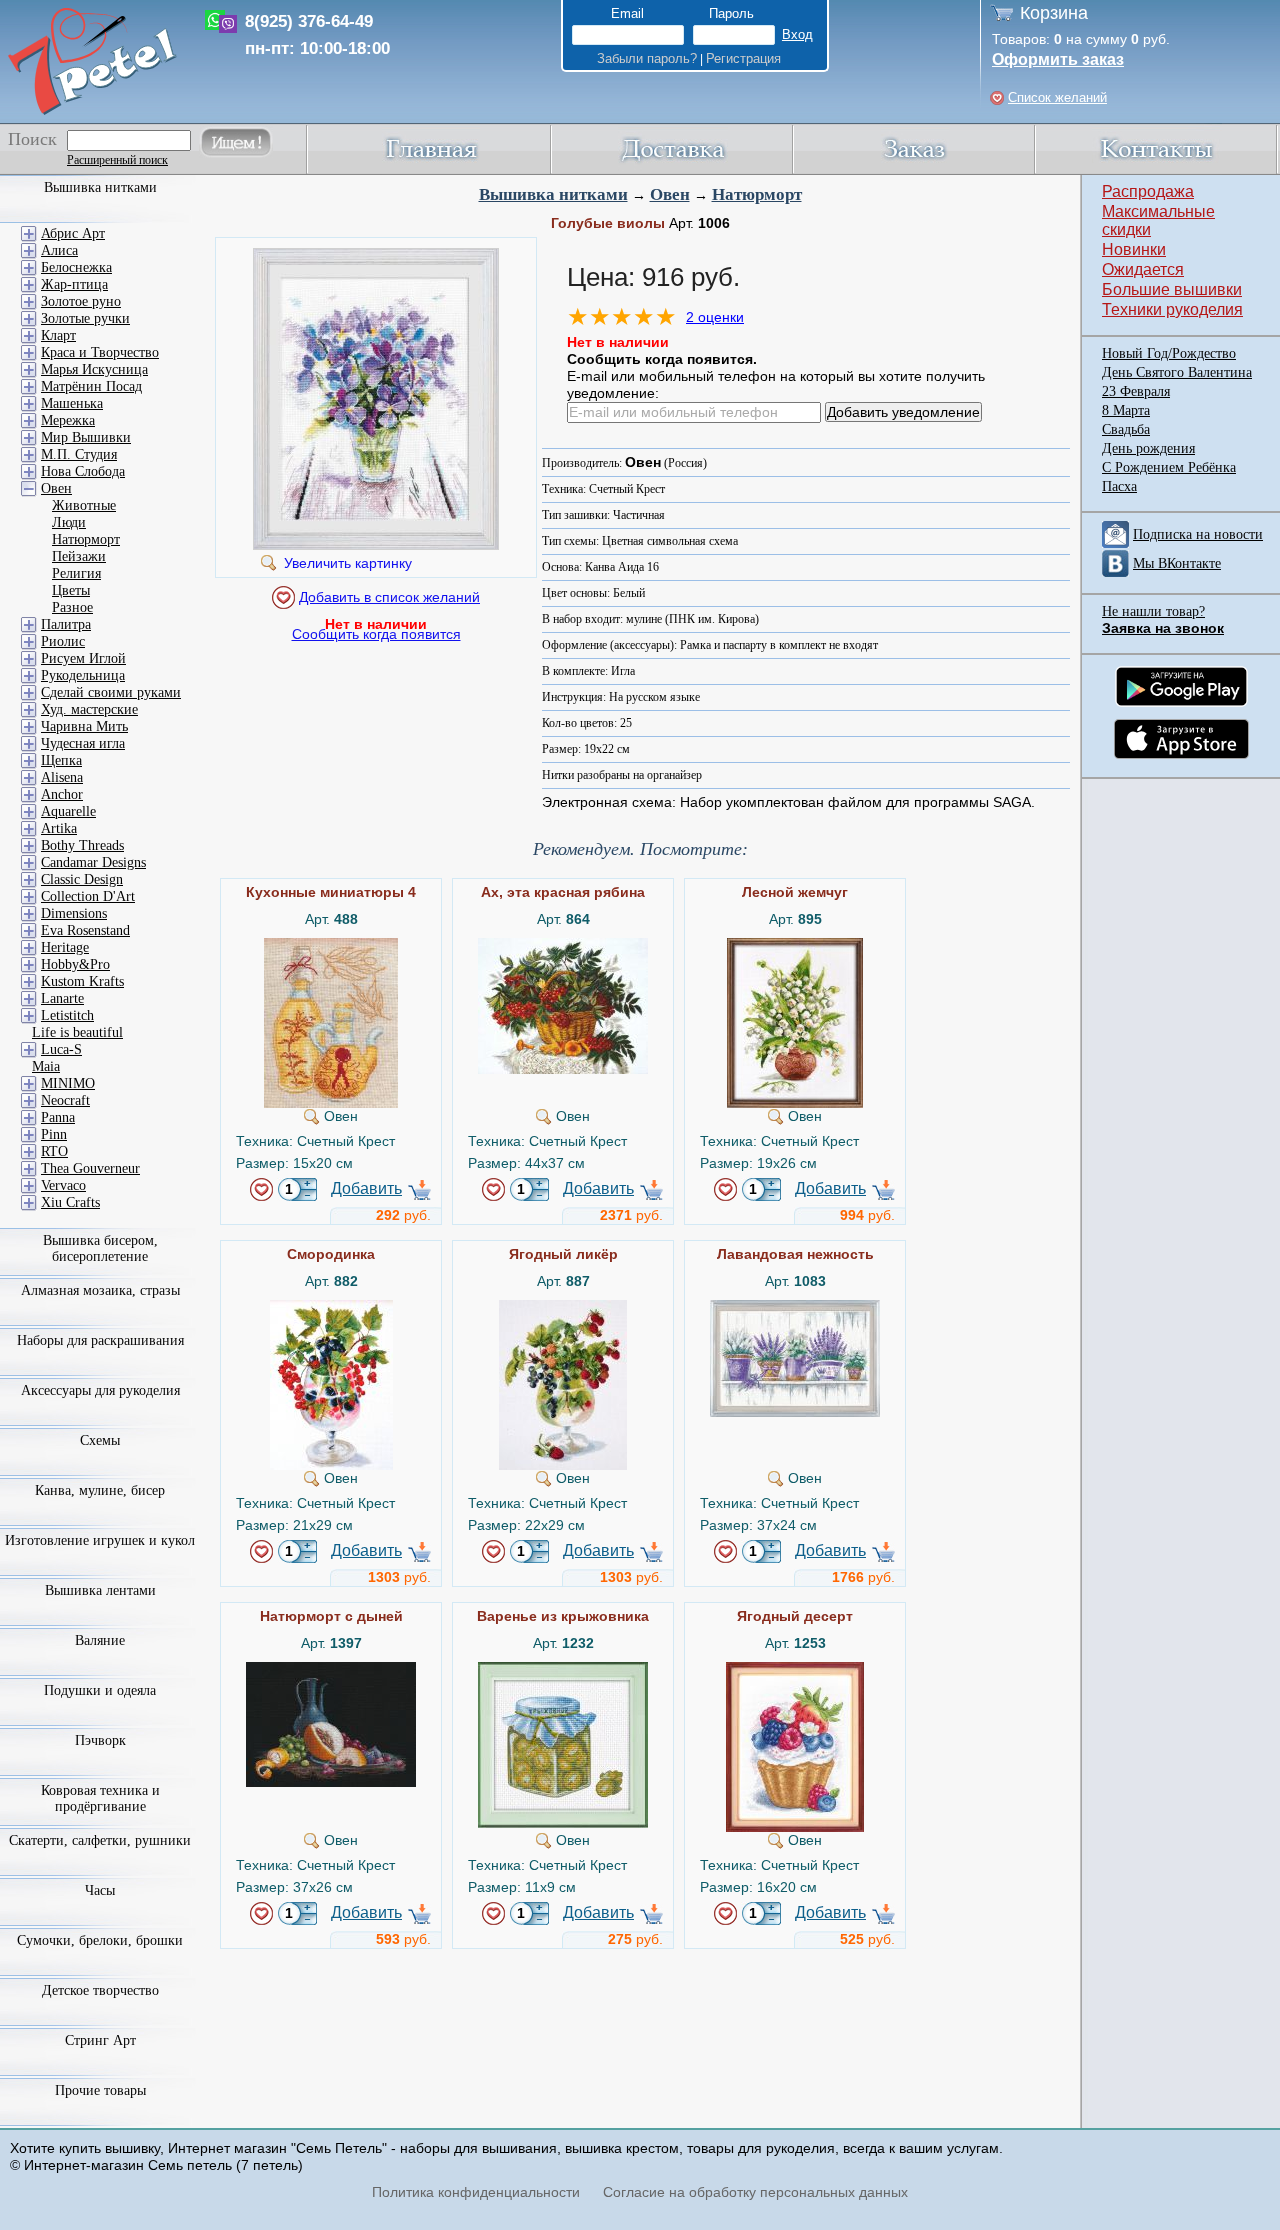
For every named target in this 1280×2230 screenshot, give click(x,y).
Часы (100, 1890)
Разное (72, 607)
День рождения (1148, 448)
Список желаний (1057, 97)
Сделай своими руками (111, 692)
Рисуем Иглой (83, 658)
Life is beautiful (77, 1032)
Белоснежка (76, 267)
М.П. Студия (79, 454)
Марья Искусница (94, 369)
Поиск (32, 139)
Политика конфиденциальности (476, 2192)
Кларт (58, 335)
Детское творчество (100, 1990)
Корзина (1054, 13)
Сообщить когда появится (376, 634)
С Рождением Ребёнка (1169, 467)
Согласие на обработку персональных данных (755, 2192)
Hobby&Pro (75, 964)
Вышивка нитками (553, 194)
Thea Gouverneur (90, 1168)
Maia (46, 1066)
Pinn (54, 1134)
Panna (58, 1117)
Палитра (66, 624)
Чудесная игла (83, 743)
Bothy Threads (82, 845)
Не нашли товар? (1153, 611)
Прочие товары (100, 2090)
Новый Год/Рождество (1169, 353)
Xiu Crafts (70, 1202)
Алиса (59, 250)
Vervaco (63, 1185)
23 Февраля (1136, 391)
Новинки (1134, 249)
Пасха (1119, 486)
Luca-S (61, 1049)
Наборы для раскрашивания (100, 1340)
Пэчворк (100, 1740)
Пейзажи (79, 556)
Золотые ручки (85, 318)
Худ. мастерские (89, 709)
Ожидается (1143, 269)
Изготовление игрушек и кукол (100, 1540)
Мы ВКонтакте (1177, 563)
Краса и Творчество (100, 352)
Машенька (72, 403)
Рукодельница (83, 675)
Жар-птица (74, 284)
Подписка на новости (1198, 534)
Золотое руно (81, 301)
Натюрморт (757, 194)
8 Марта (1126, 410)
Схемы (100, 1440)
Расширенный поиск (117, 160)
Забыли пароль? (647, 58)
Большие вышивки (1172, 289)
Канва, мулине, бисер (100, 1490)
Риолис (63, 641)
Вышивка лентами (100, 1590)
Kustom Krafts (82, 981)
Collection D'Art (88, 896)
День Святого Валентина (1177, 372)
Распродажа (1148, 191)
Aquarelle (68, 811)
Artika (59, 828)
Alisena (62, 777)
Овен (670, 194)
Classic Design (82, 879)
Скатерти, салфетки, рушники (100, 1840)
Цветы (71, 590)
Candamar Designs (93, 862)
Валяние (100, 1640)
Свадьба (1126, 429)
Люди (69, 522)
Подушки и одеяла (100, 1690)
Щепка (61, 760)
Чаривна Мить (84, 726)
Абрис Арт (73, 233)
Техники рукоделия (1172, 309)
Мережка (68, 420)
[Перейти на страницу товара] (331, 946)
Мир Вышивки (86, 437)
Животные (84, 505)
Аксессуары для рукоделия (100, 1390)
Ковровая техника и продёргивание (100, 1798)
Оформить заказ (1058, 59)
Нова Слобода (83, 471)
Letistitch (67, 1015)
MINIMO (68, 1083)
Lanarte (62, 998)
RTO (54, 1151)
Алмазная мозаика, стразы (100, 1290)
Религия (76, 573)
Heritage (65, 947)
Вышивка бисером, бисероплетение (100, 1248)
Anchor (62, 794)
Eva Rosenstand (85, 930)
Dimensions (74, 913)
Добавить (366, 1188)
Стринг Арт (100, 2040)
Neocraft (65, 1100)
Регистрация (743, 58)
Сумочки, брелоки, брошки (100, 1940)
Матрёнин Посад (91, 386)
